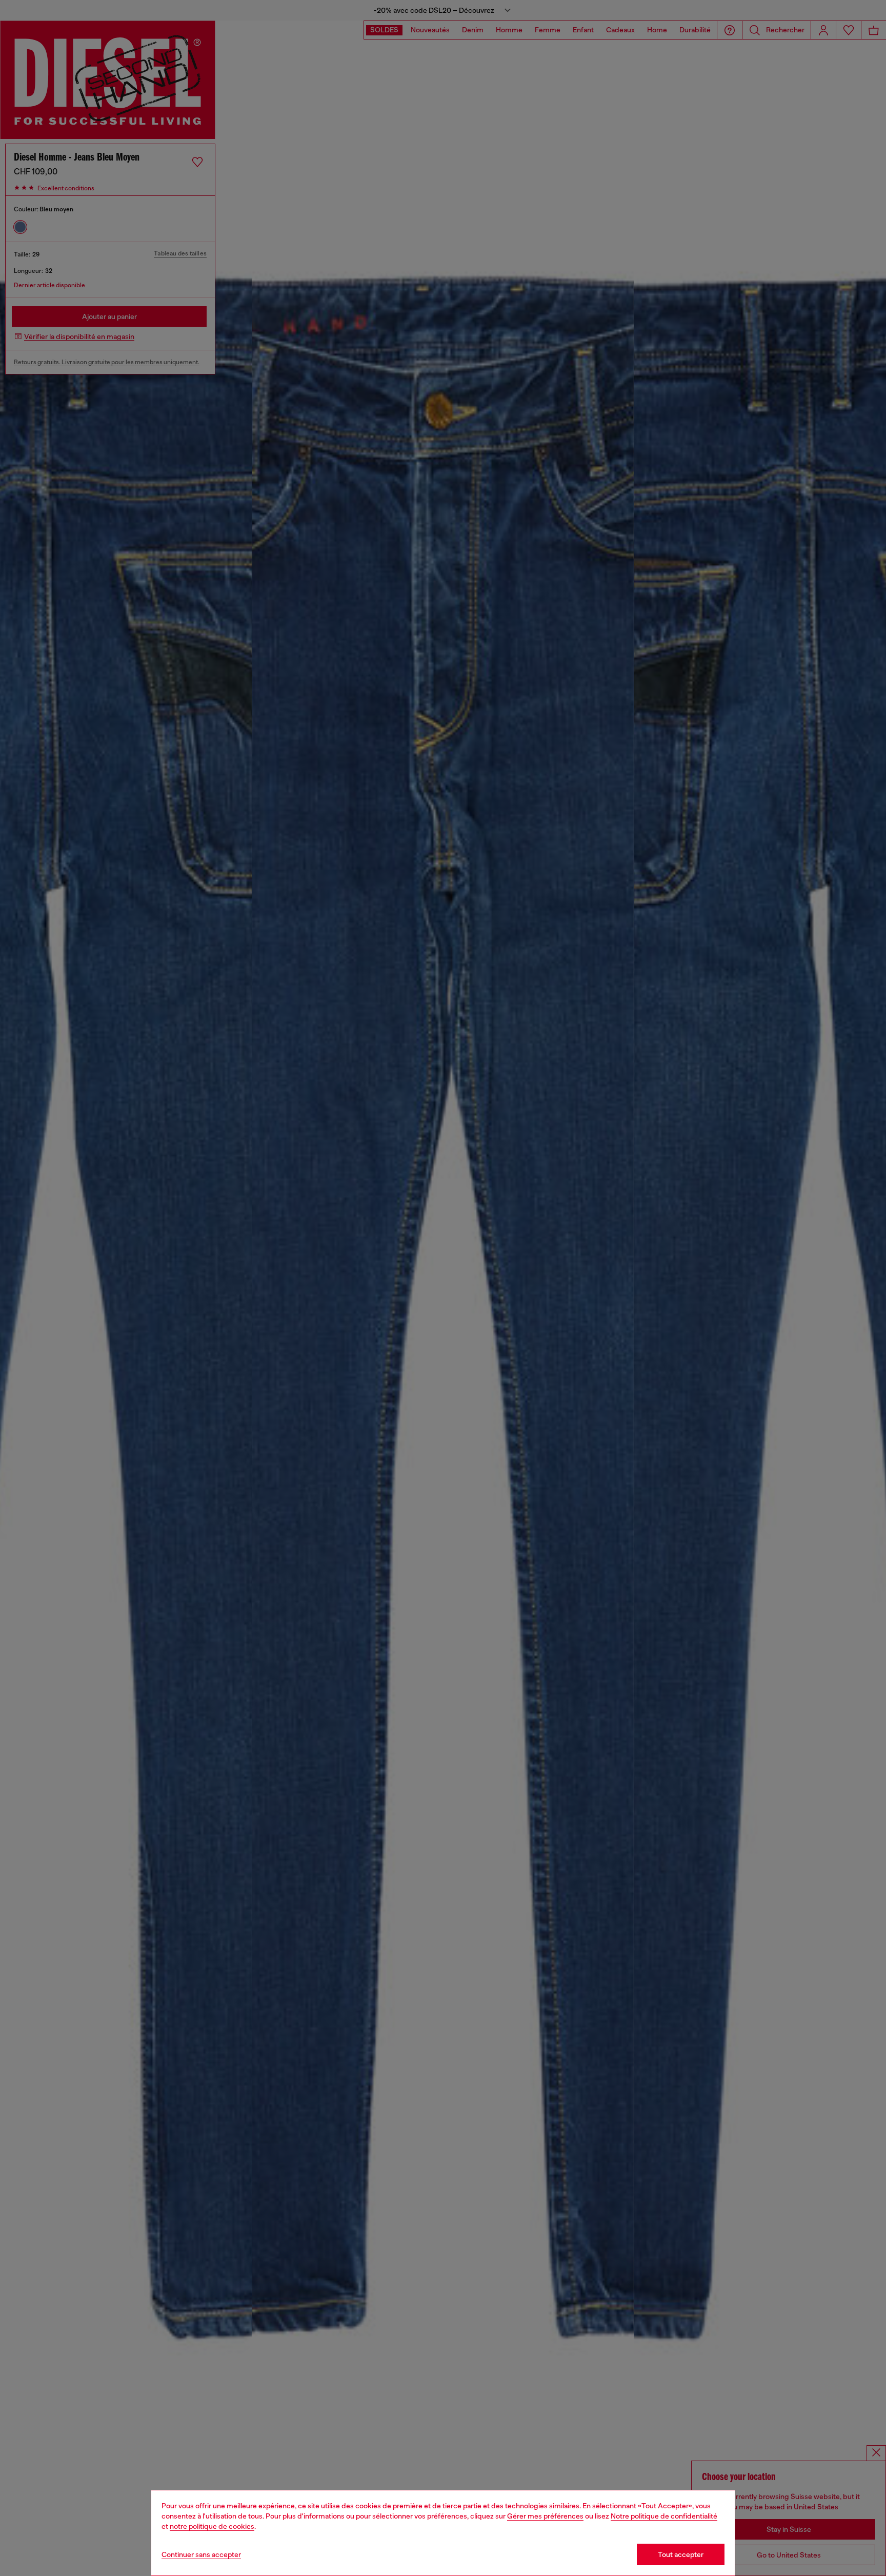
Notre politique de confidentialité (664, 2516)
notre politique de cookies (212, 2526)
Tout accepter (681, 2554)
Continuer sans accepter (201, 2554)
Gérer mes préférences (545, 2516)
